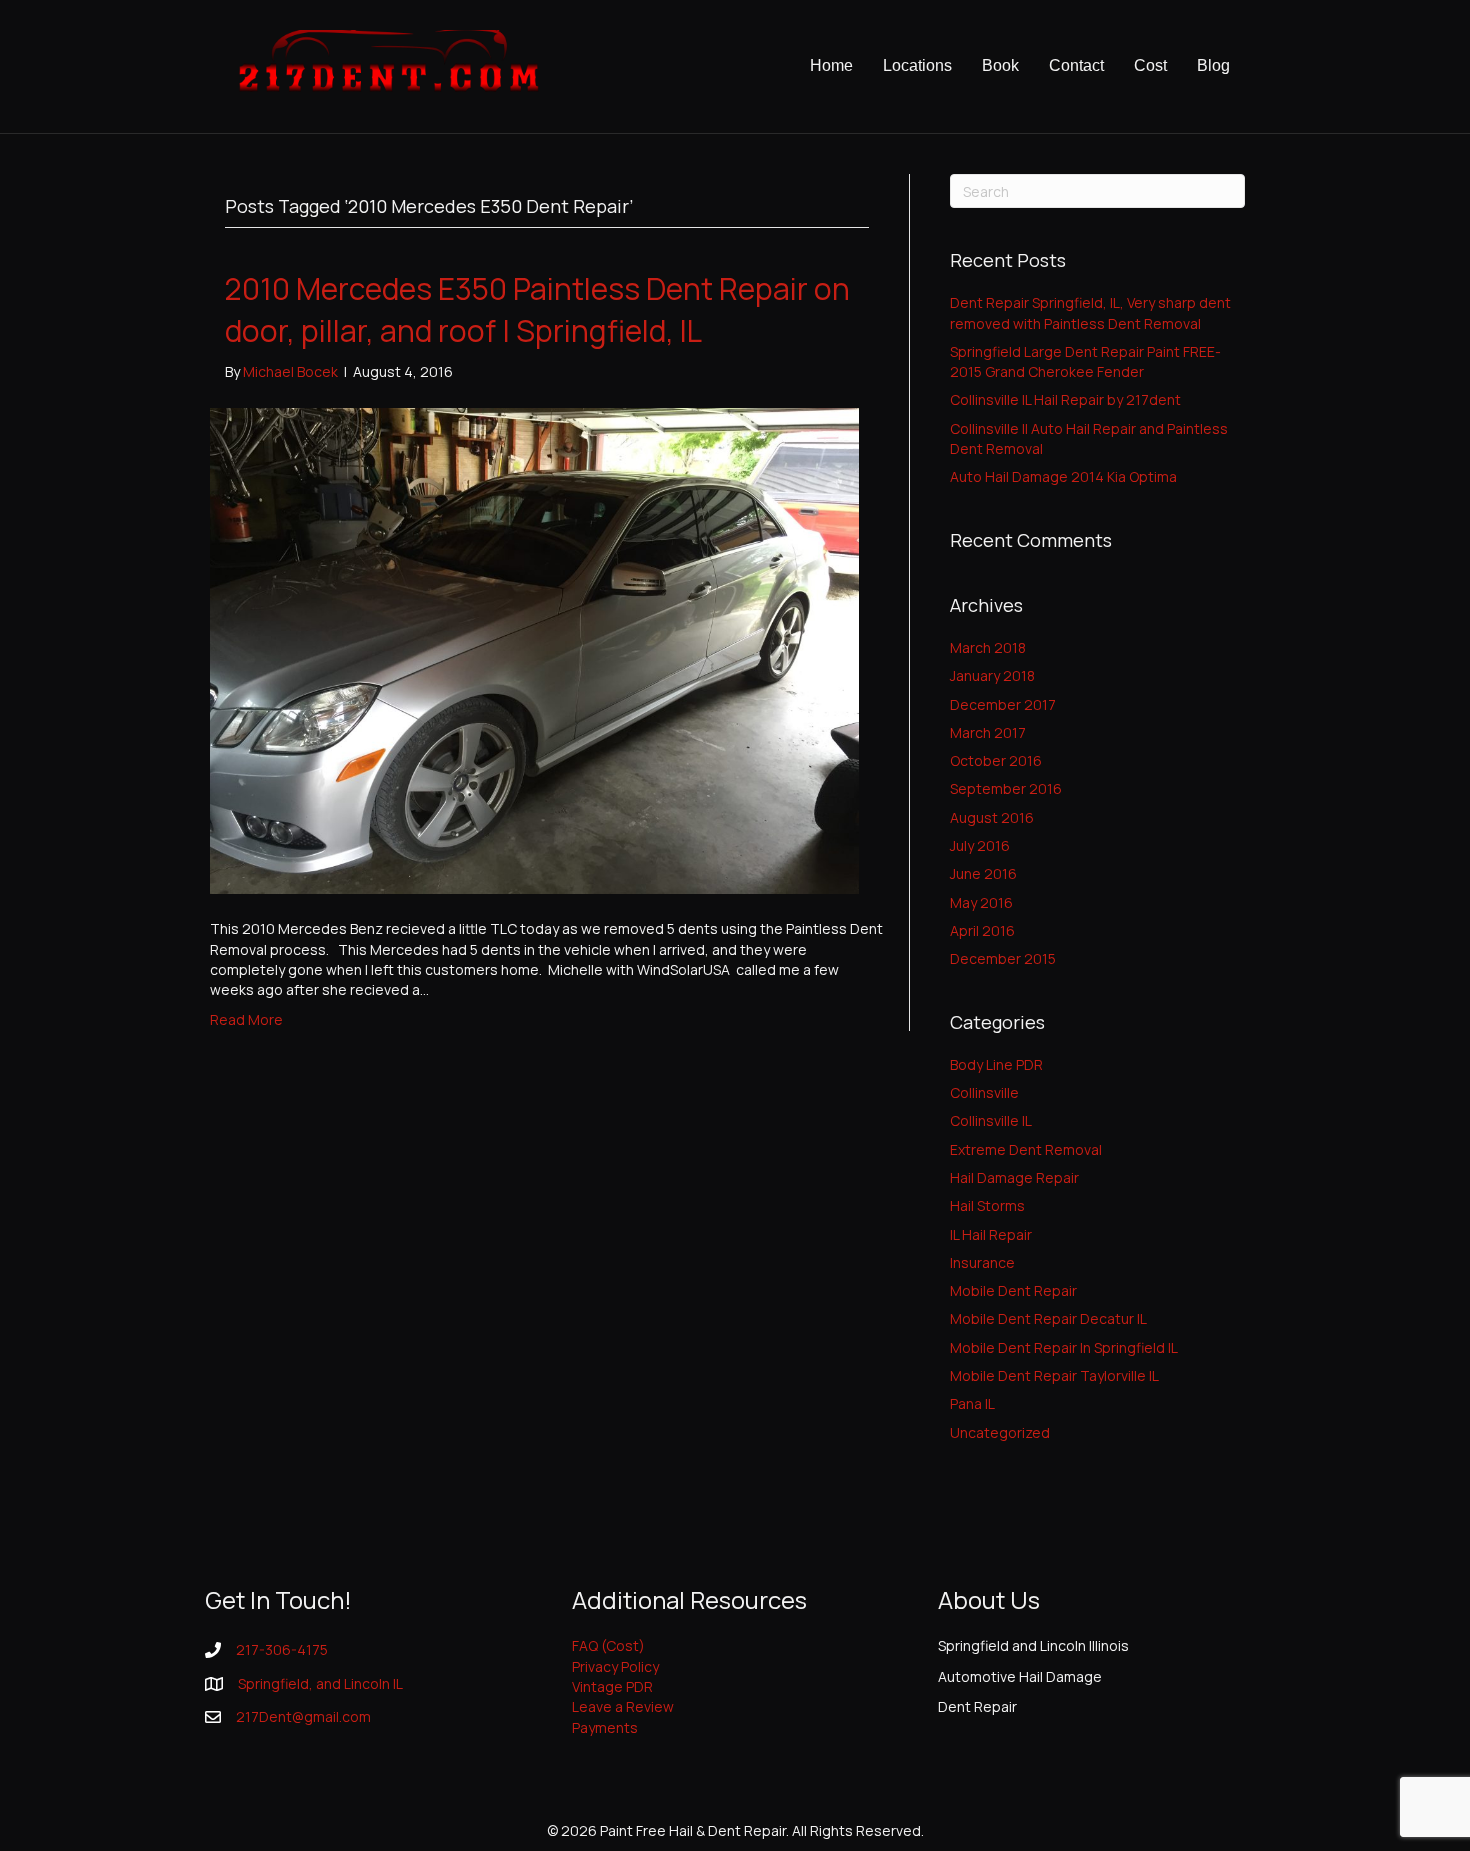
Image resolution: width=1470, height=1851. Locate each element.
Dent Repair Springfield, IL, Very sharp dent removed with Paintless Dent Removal (1090, 312)
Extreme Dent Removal (1026, 1149)
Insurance (982, 1262)
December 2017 (1003, 704)
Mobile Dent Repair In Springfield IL (1064, 1347)
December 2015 (1003, 958)
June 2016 (983, 873)
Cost (1150, 65)
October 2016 (996, 760)
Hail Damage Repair (1014, 1177)
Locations (917, 65)
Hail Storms (987, 1205)
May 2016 (981, 902)
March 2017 (988, 732)
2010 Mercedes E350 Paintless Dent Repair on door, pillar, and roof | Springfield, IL (537, 309)
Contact (1076, 65)
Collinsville (984, 1092)
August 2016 (992, 817)
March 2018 (988, 647)
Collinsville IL (991, 1120)
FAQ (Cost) (608, 1645)
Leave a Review (623, 1706)
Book (1000, 65)
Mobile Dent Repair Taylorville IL (1054, 1375)
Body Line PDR (996, 1064)
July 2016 (980, 845)
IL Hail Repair (991, 1234)
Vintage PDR (612, 1686)
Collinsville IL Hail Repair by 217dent (1065, 399)
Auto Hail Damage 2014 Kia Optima (1063, 476)
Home (831, 65)
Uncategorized (1000, 1432)
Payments (605, 1727)
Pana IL (972, 1403)
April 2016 (982, 930)
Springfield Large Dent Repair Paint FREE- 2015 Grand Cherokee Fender (1085, 361)
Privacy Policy (615, 1666)
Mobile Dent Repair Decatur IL (1048, 1318)
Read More (246, 1019)
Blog (1213, 65)
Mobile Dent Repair (1013, 1290)
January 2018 (992, 675)
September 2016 (1006, 788)
